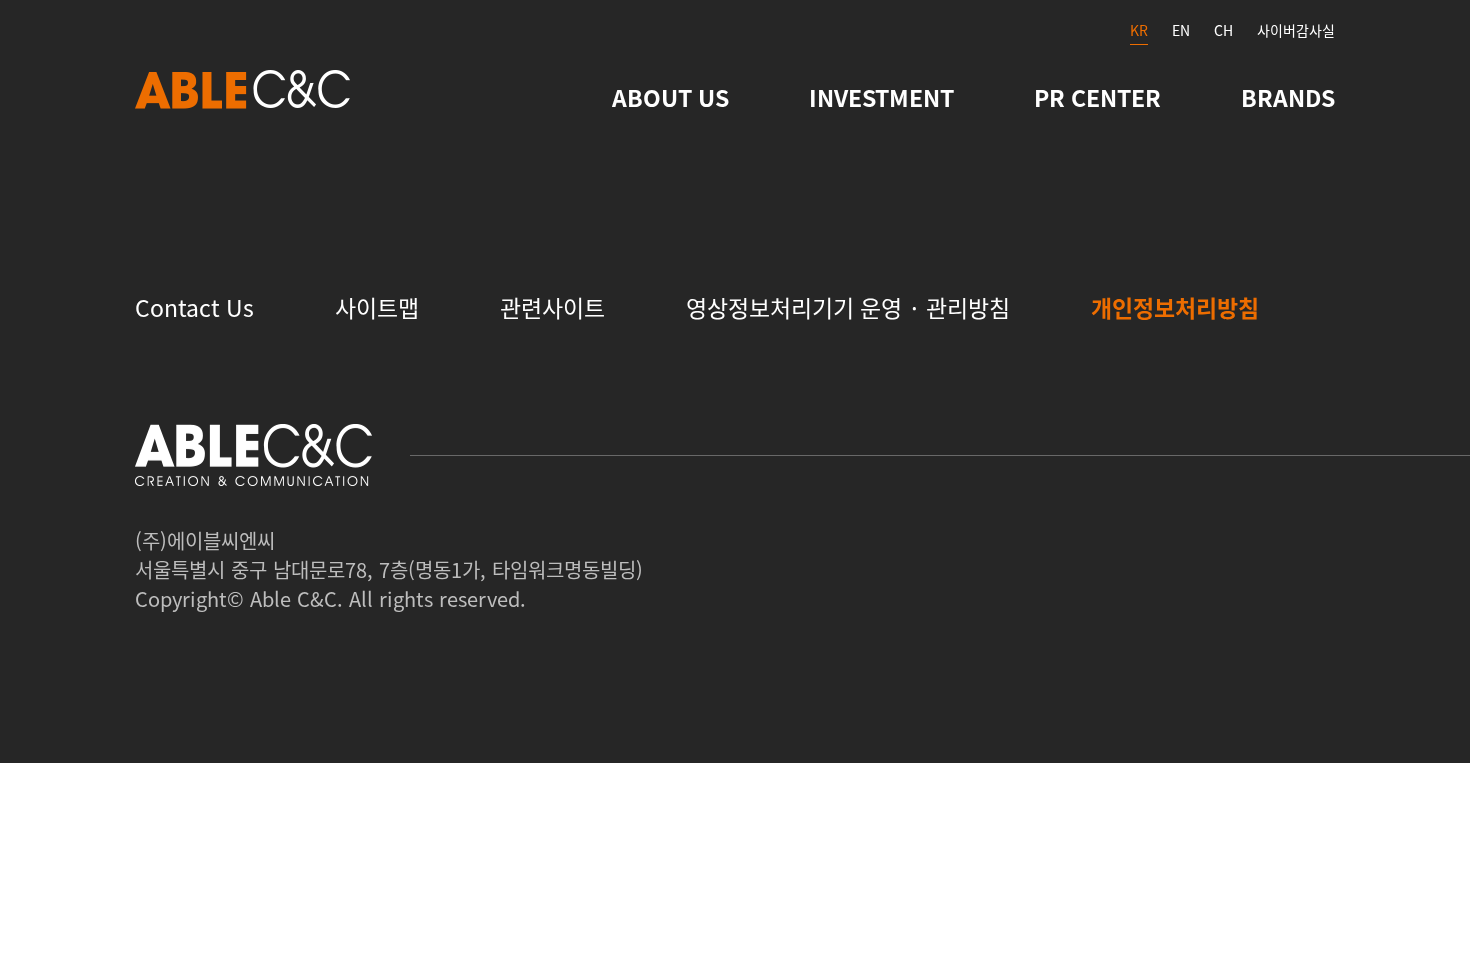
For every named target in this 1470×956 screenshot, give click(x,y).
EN (1181, 30)
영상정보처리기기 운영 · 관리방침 (848, 307)
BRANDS (1288, 97)
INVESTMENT (881, 97)
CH (1223, 30)
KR (1139, 30)
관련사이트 (552, 307)
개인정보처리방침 (1175, 307)
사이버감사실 (1296, 30)
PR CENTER (1097, 97)
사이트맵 (377, 307)
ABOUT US (670, 97)
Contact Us (194, 307)
